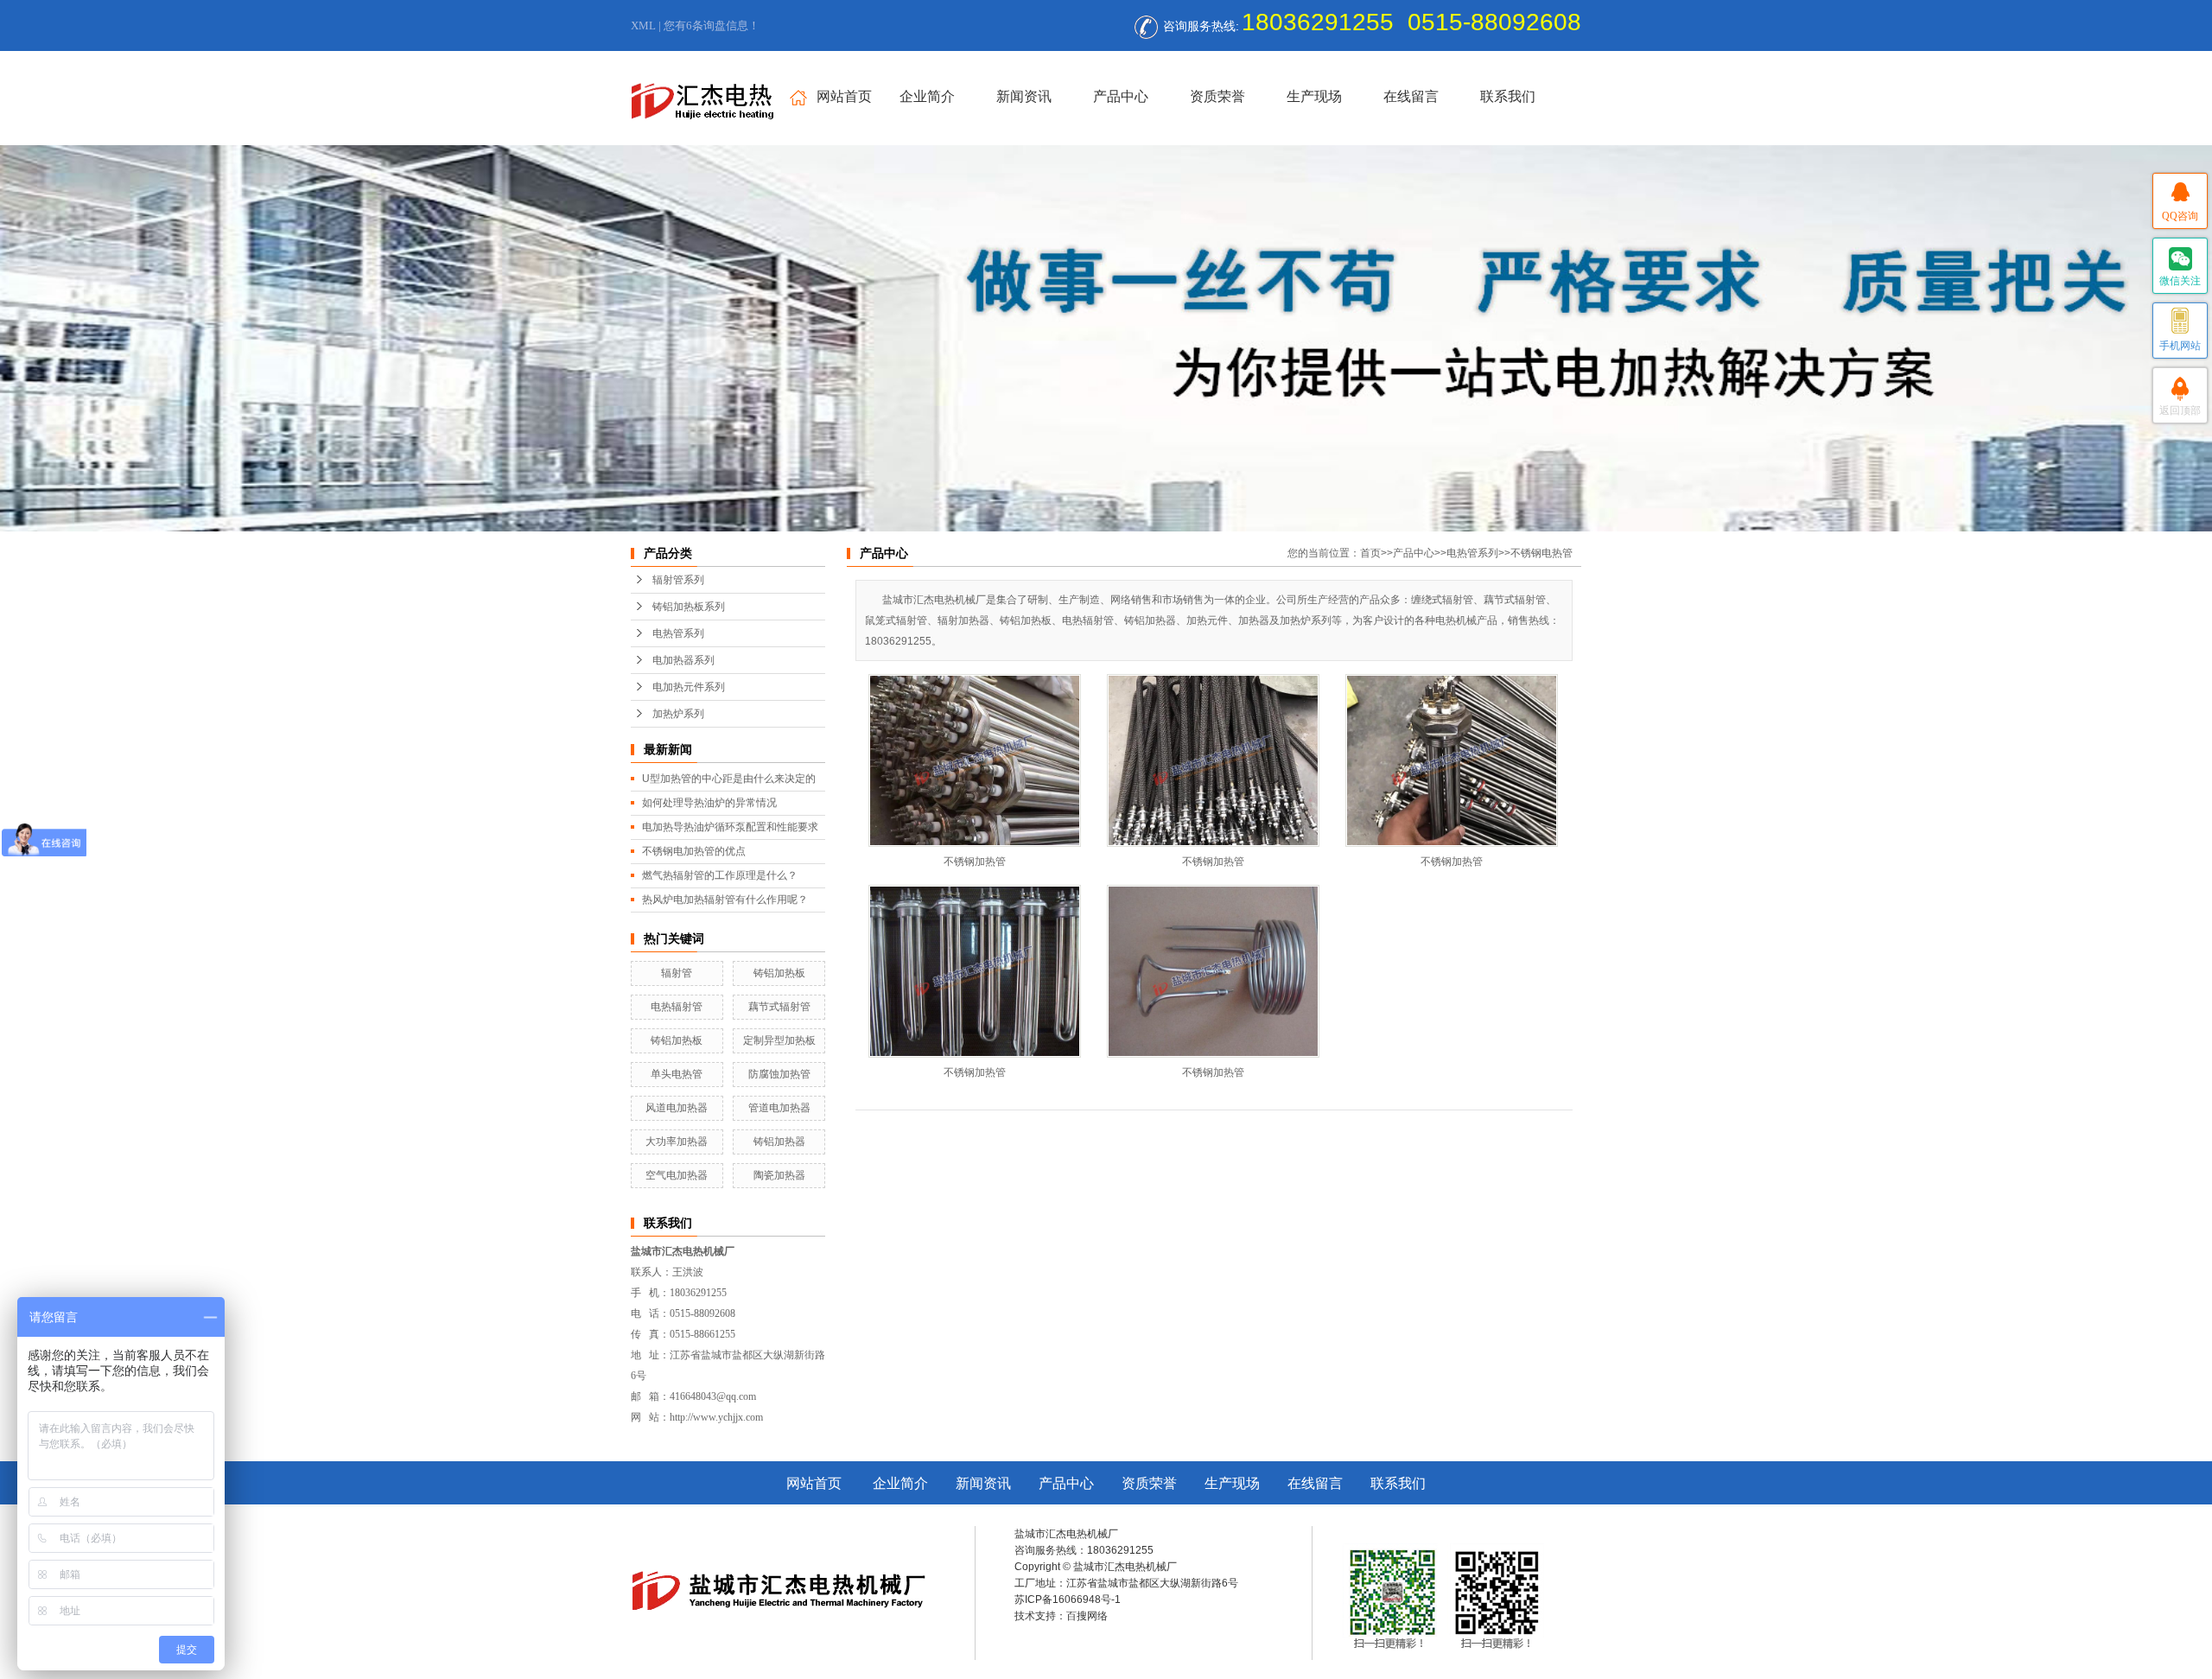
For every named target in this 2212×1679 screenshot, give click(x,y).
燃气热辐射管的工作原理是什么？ (720, 875)
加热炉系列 (678, 714)
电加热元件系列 (689, 687)
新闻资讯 (1024, 96)
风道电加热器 (677, 1108)
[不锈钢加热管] (975, 760)
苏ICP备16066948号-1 (1068, 1600)
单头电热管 (677, 1074)
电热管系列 (678, 633)
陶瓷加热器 (779, 1175)
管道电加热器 (779, 1108)
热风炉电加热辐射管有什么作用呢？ (725, 900)
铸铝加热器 (779, 1142)
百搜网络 (1087, 1616)
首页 (1370, 553)
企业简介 (927, 96)
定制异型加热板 (779, 1040)
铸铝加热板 (779, 973)
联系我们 (1508, 96)
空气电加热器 (677, 1175)
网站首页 (844, 96)
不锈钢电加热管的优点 (694, 851)
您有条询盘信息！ (712, 25)
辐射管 (677, 973)
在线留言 (1411, 96)
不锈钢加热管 (975, 862)
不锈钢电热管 (1541, 553)
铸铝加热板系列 (689, 607)
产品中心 (1121, 96)
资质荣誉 (1217, 96)
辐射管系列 (678, 580)
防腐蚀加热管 (779, 1074)
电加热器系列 (683, 660)
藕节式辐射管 (779, 1007)
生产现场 (1314, 96)
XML (643, 25)
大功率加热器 (677, 1142)
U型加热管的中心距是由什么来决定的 (729, 779)
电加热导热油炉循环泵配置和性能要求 (730, 827)
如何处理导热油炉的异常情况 (709, 803)
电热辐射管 (677, 1007)
